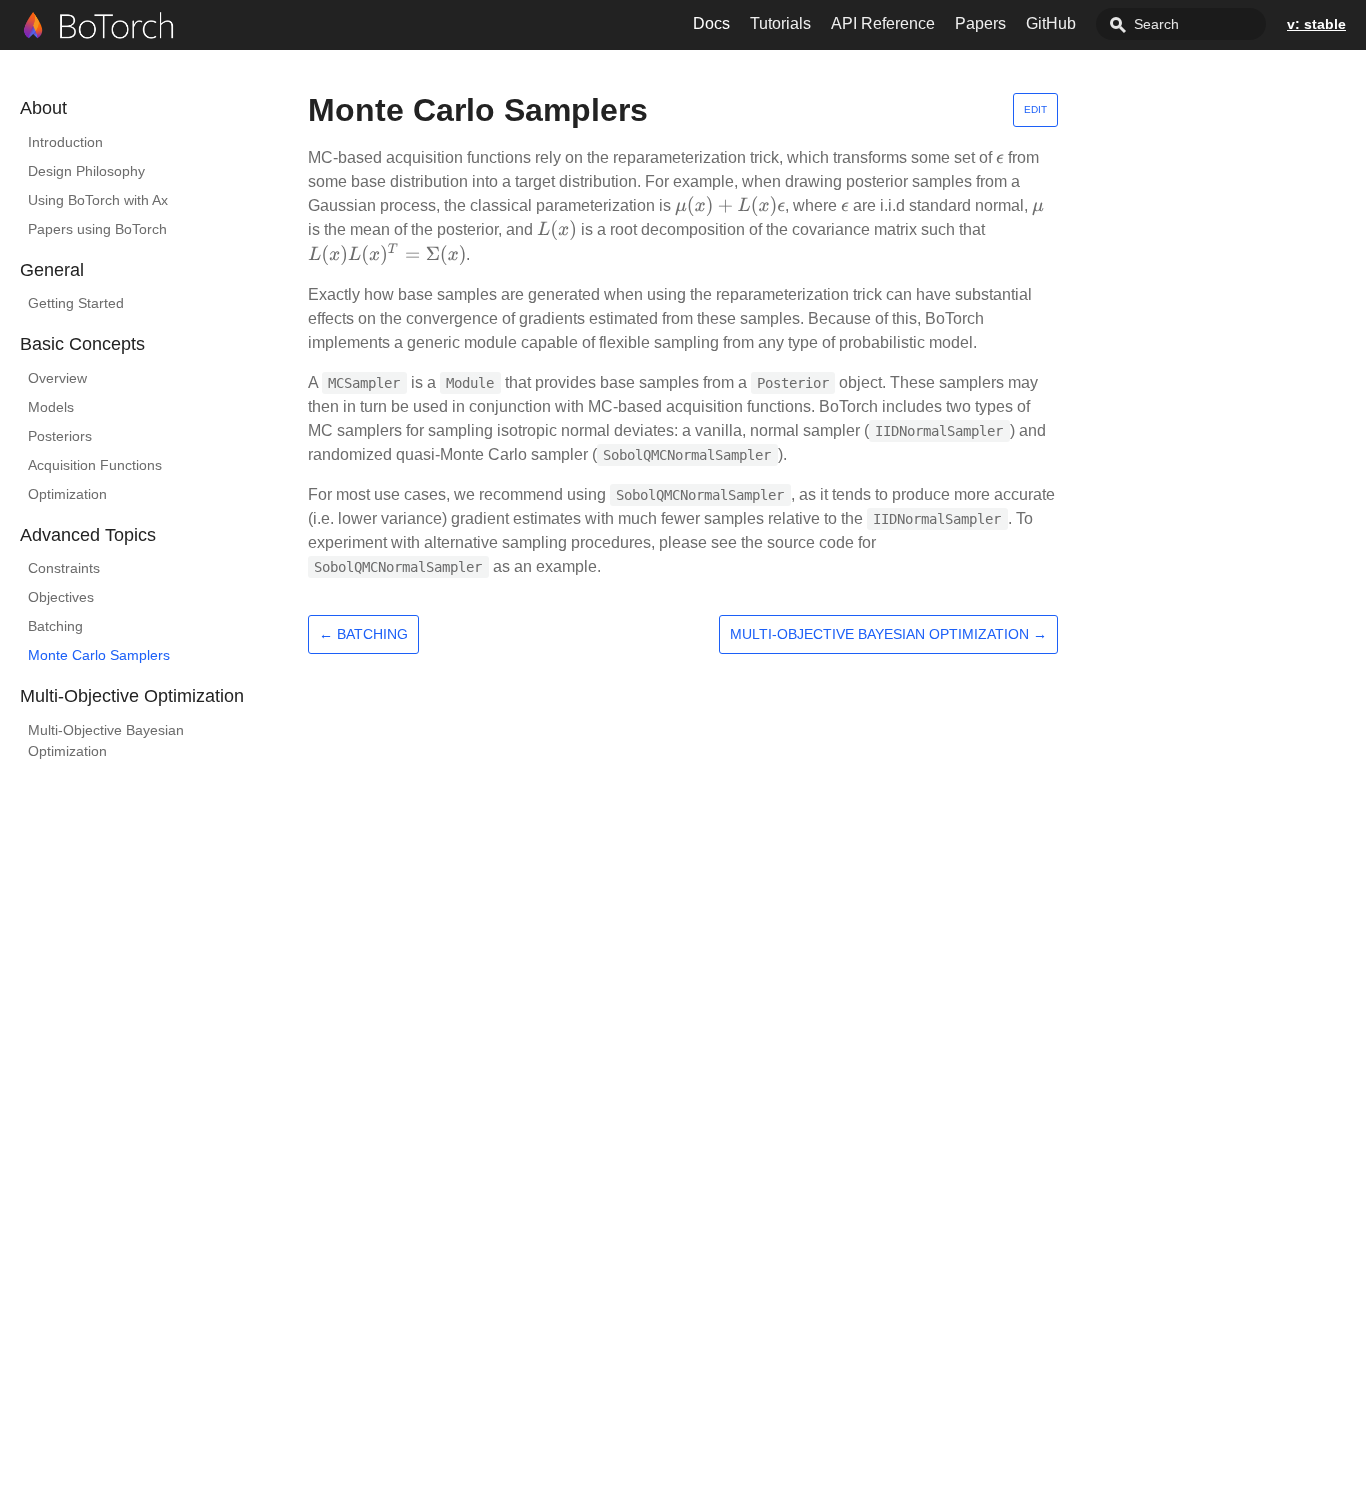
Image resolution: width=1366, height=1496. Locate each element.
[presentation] (1000, 158)
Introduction (65, 142)
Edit (1035, 109)
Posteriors (60, 436)
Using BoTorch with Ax (98, 200)
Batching (55, 626)
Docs (711, 23)
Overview (57, 378)
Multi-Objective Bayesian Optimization (106, 740)
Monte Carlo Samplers (99, 655)
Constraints (64, 568)
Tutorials (780, 23)
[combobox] (1181, 24)
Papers (980, 23)
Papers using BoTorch (97, 229)
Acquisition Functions (95, 465)
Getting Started (76, 303)
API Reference (883, 23)
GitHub (1051, 23)
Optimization (67, 494)
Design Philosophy (86, 171)
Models (51, 407)
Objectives (61, 597)
